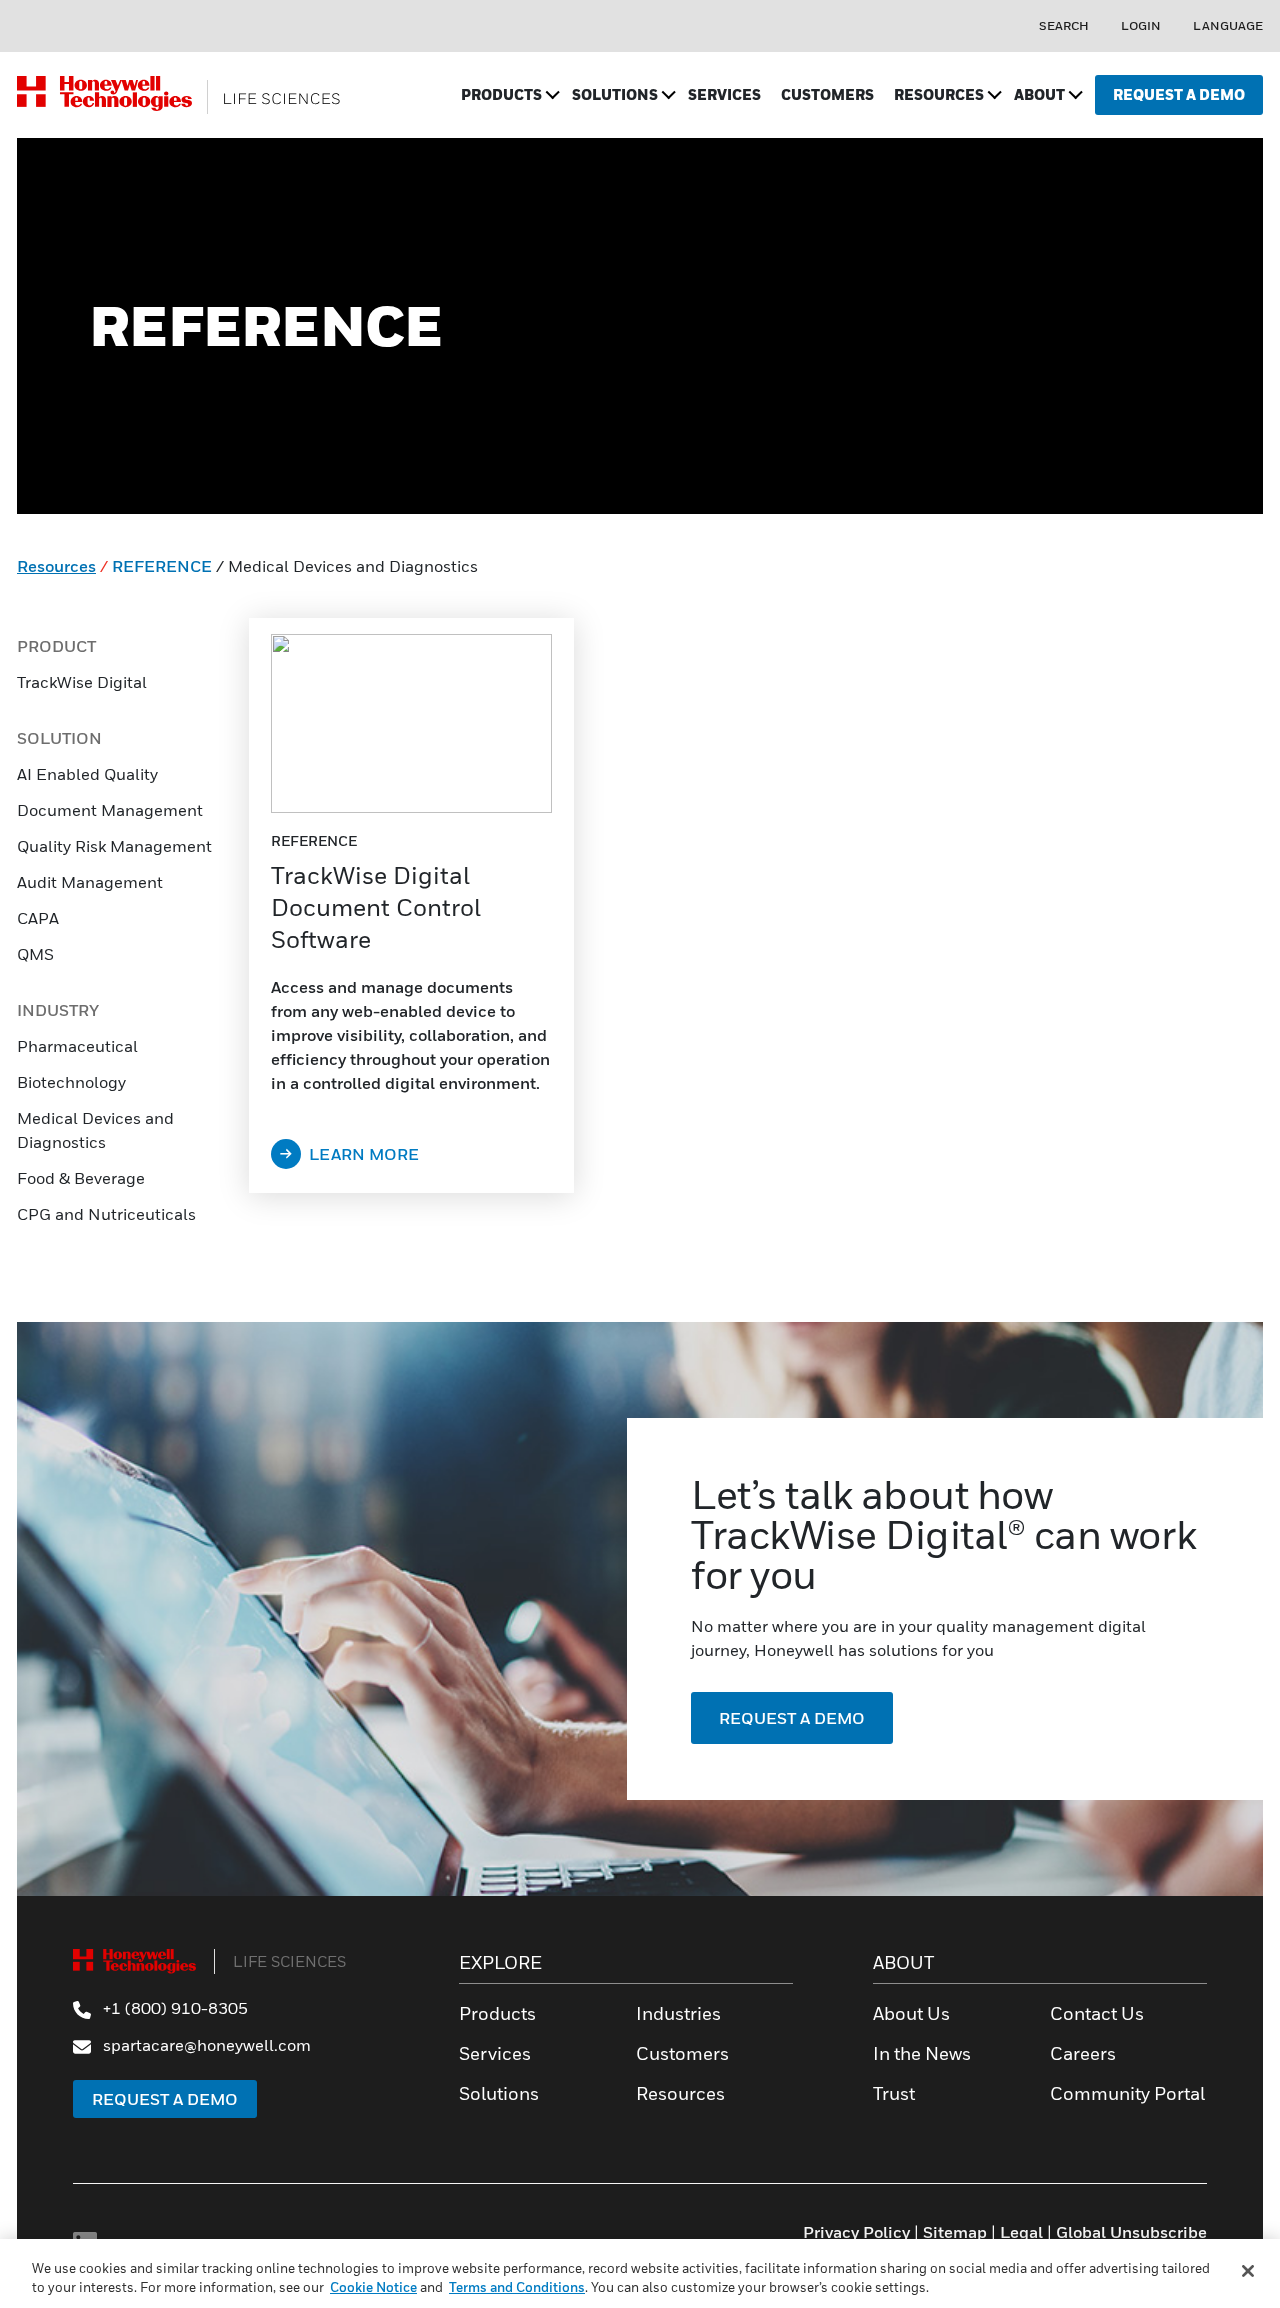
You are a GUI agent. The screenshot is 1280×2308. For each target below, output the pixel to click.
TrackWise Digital (82, 682)
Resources (56, 566)
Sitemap (955, 2232)
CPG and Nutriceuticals (106, 1214)
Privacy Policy (856, 2232)
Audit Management (90, 882)
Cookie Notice (373, 2287)
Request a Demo (165, 2099)
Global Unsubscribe (1131, 2232)
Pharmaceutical (77, 1046)
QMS (35, 954)
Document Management (110, 810)
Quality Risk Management (114, 846)
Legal (1021, 2232)
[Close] (1248, 2271)
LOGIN (1141, 25)
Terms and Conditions (517, 2287)
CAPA (39, 918)
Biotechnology (71, 1082)
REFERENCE (162, 566)
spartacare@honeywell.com (205, 2045)
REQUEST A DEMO (792, 1718)
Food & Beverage (81, 1178)
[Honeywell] (179, 95)
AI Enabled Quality (87, 774)
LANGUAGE (1228, 25)
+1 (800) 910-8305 (173, 2008)
